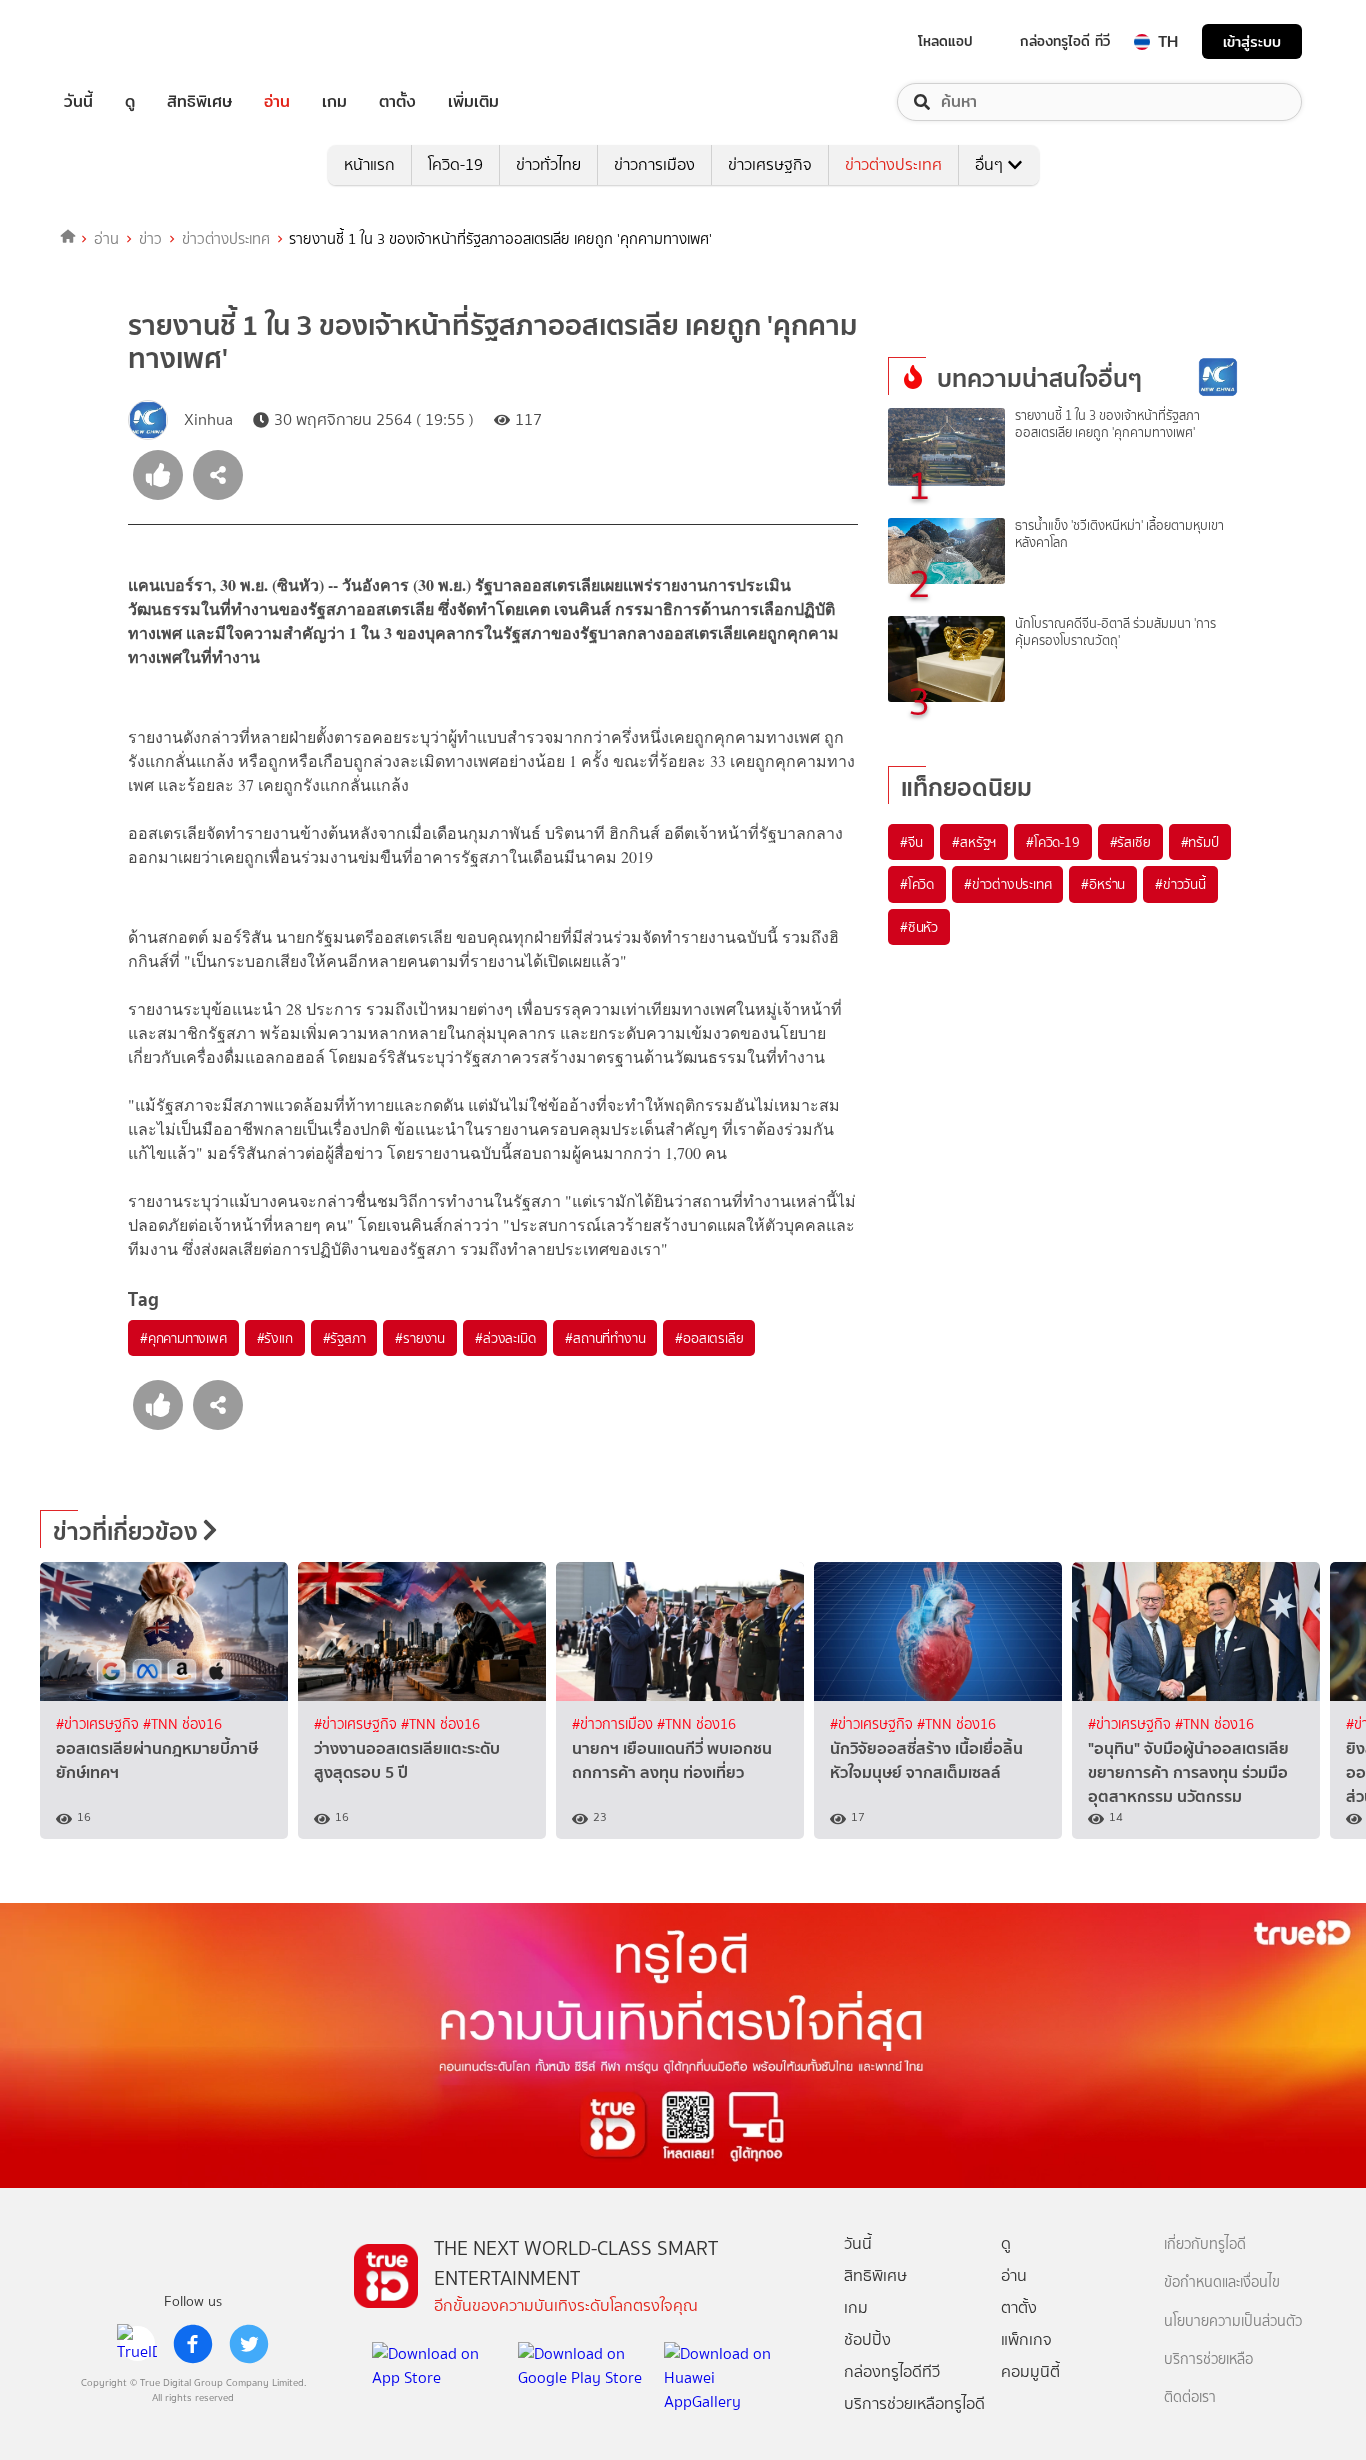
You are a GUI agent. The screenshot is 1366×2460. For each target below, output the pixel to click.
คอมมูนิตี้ (1030, 2371)
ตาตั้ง (397, 102)
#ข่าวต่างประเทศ (1007, 884)
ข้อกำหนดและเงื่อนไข (1222, 2282)
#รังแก (275, 1338)
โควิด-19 (455, 164)
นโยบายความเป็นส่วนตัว (1233, 2321)
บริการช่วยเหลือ (1208, 2359)
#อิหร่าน (1103, 884)
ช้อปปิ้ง (867, 2339)
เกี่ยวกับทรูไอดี (1205, 2244)
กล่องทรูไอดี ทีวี (1065, 41)
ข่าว (150, 239)
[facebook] (193, 2344)
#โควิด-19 (1052, 842)
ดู (130, 102)
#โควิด (917, 884)
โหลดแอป (945, 41)
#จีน (911, 842)
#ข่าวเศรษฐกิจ (99, 1724)
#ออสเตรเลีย (709, 1338)
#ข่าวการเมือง (614, 1724)
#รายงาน (420, 1338)
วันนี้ (78, 102)
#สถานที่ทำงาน (605, 1338)
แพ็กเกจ (1026, 2339)
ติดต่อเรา (1190, 2397)
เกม (334, 102)
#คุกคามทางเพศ (183, 1338)
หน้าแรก (369, 164)
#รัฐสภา (344, 1338)
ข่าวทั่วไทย (548, 164)
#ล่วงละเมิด (505, 1338)
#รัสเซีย (1130, 842)
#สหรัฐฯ (974, 842)
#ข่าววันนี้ (1180, 884)
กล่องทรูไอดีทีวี (892, 2371)
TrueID (124, 41)
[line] (137, 2344)
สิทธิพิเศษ (199, 102)
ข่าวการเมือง (654, 164)
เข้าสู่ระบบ (1252, 41)
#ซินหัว (919, 927)
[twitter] (249, 2344)
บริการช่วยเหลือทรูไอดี (914, 2403)
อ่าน (277, 102)
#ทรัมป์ (1200, 842)
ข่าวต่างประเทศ (893, 164)
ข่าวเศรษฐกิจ (770, 164)
